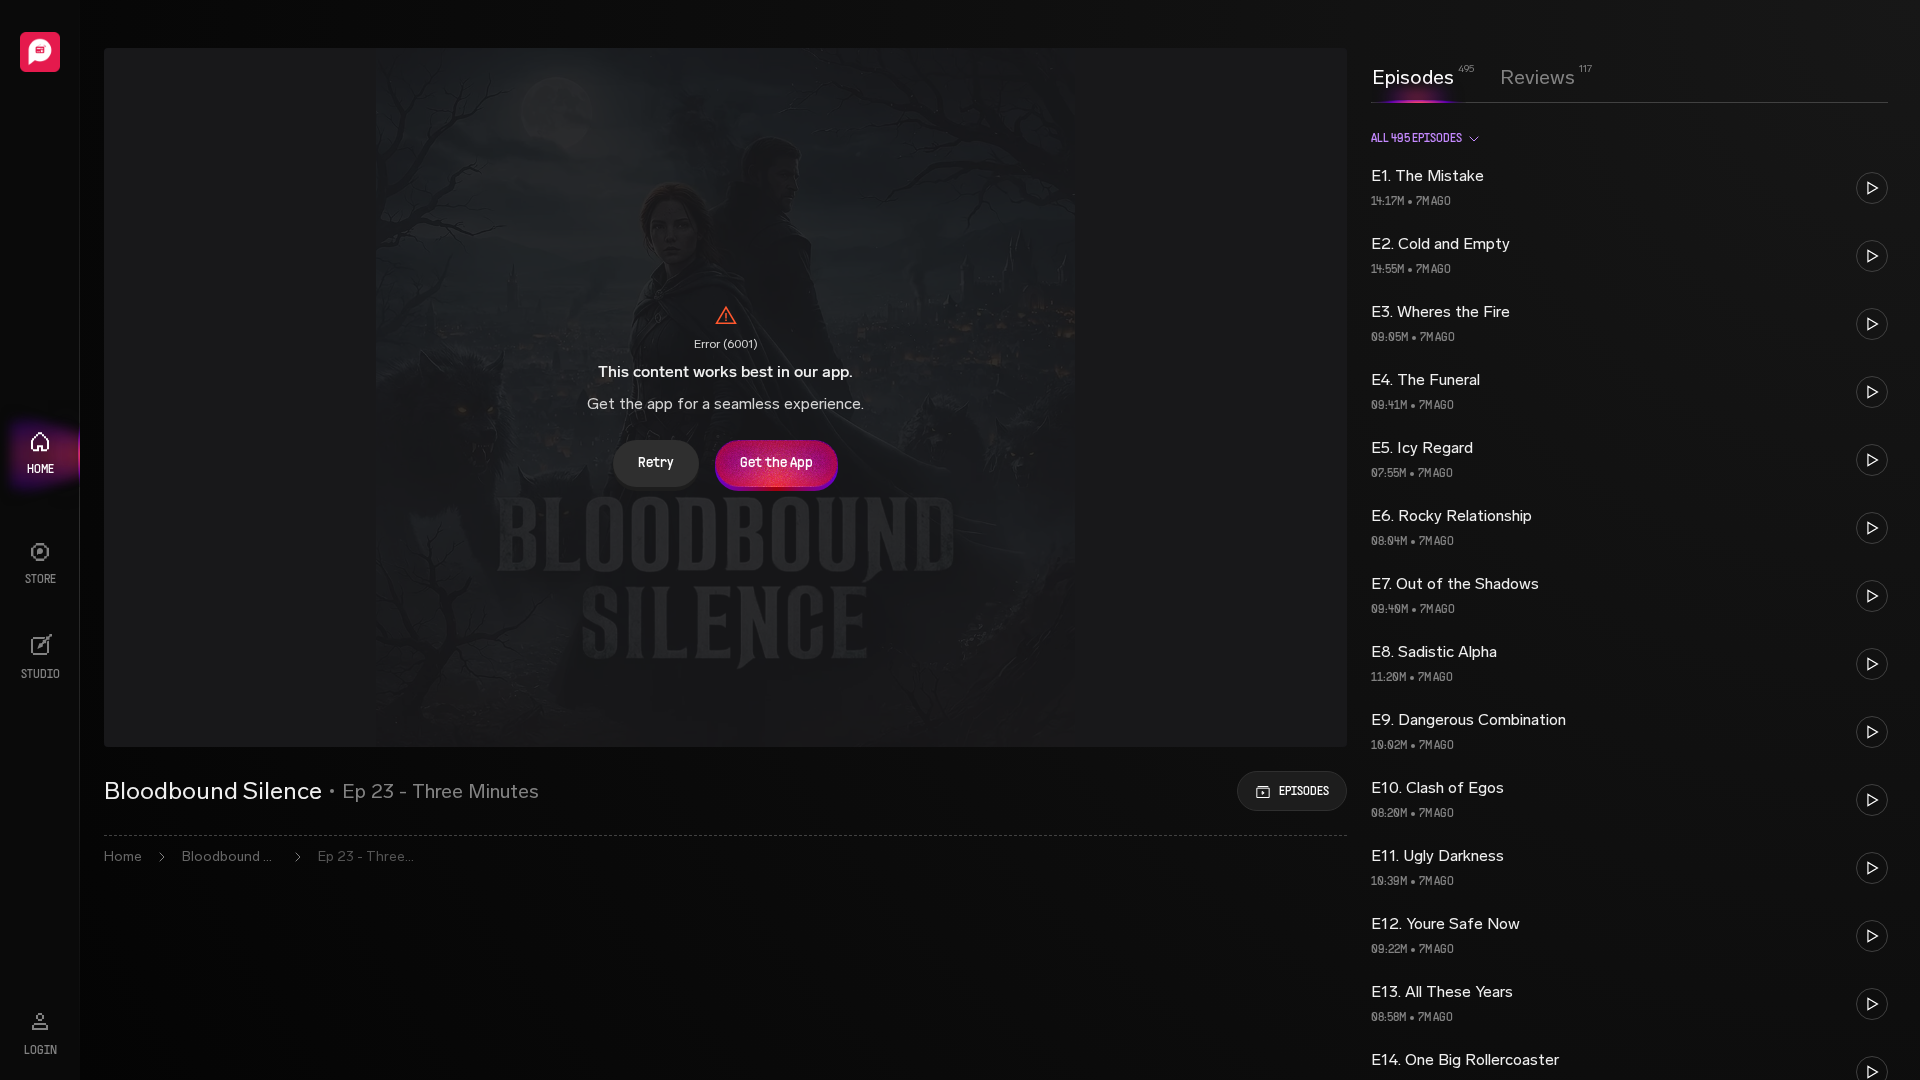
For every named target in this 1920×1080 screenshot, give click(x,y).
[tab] (1413, 75)
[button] (1629, 188)
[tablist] (1473, 77)
